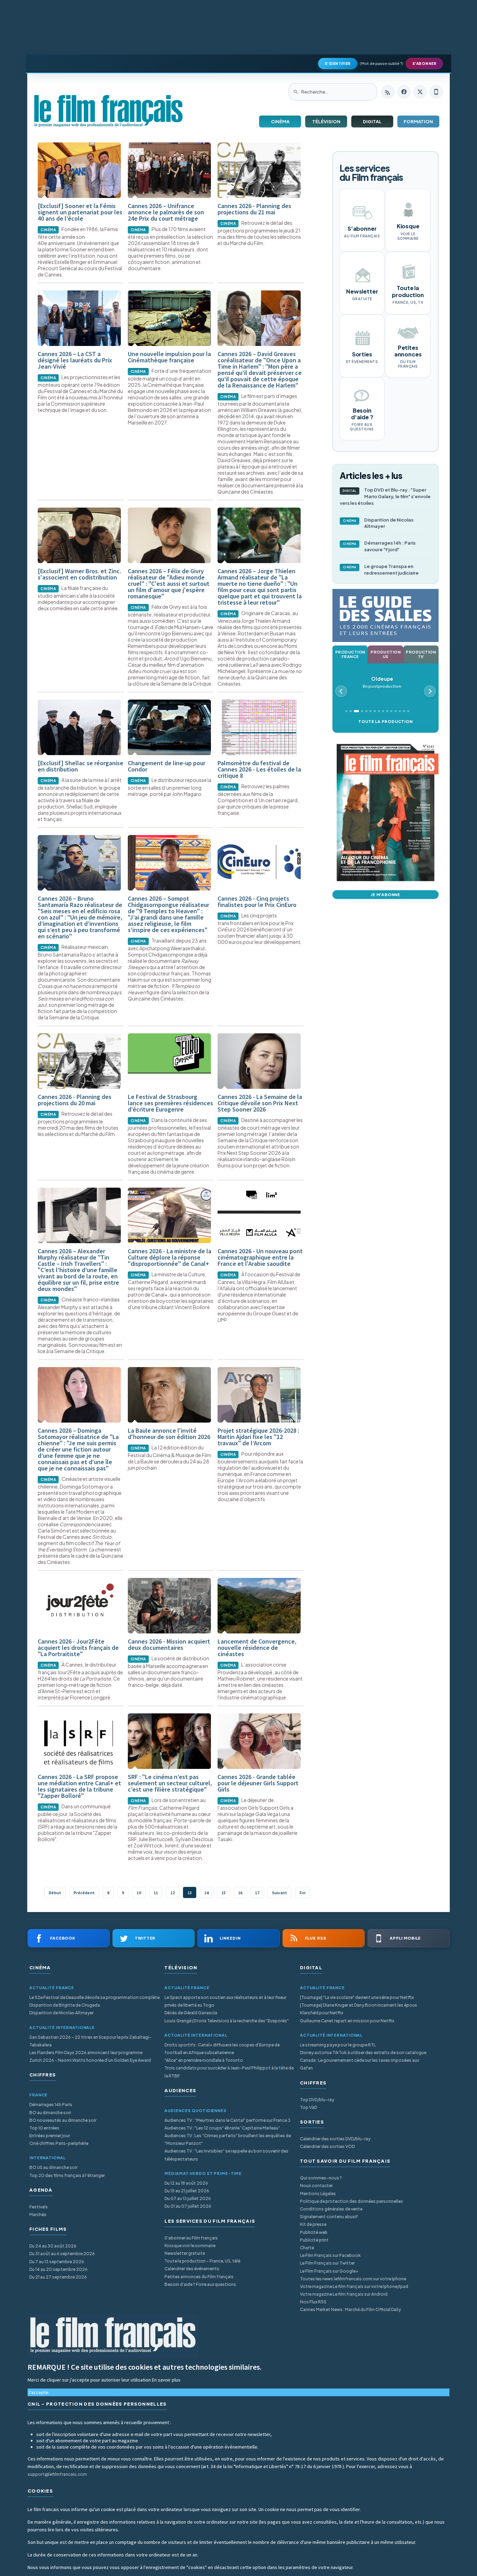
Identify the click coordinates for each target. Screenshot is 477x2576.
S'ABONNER (424, 64)
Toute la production (385, 721)
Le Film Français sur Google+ (329, 2271)
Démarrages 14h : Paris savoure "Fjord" (379, 546)
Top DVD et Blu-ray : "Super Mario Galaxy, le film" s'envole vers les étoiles (385, 496)
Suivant (280, 1893)
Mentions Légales (318, 2194)
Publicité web (314, 2232)
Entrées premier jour (50, 2136)
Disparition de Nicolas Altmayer (378, 523)
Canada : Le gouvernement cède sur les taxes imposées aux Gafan (359, 2064)
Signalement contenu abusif (329, 2217)
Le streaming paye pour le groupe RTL (338, 2045)
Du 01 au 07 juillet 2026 (188, 2206)
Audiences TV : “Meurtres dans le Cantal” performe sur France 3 (228, 2120)
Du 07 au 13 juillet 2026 (188, 2198)
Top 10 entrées (44, 2128)
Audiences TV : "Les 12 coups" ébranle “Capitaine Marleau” (222, 2128)
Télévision (326, 121)
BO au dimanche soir (50, 2113)
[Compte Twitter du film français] (420, 92)
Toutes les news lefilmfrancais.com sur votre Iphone (353, 2279)
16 (240, 1893)
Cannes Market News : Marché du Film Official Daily (350, 2309)
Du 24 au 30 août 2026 (53, 2246)
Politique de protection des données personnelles (351, 2201)
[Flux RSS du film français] (388, 92)
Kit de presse (313, 2224)
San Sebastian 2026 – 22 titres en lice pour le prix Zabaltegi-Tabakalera (90, 2041)
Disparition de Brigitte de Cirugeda (65, 2005)
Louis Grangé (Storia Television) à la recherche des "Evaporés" (227, 2021)
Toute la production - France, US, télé (202, 2261)
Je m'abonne (386, 895)
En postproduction (382, 682)
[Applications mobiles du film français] (436, 92)
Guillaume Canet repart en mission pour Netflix (347, 2021)
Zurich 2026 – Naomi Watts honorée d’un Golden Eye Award (90, 2060)
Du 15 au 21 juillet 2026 (187, 2191)
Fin (303, 1893)
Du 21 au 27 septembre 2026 (58, 2277)
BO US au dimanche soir (53, 2167)
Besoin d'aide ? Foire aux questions (200, 2284)
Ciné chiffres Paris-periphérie (59, 2143)
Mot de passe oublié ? (381, 63)
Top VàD (309, 2107)
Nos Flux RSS (313, 2302)
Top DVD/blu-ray (317, 2100)
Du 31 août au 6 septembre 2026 (62, 2254)
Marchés (38, 2215)
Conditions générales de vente (331, 2209)
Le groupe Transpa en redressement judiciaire (381, 570)
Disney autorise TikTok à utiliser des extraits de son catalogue (363, 2053)
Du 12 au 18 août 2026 (186, 2183)
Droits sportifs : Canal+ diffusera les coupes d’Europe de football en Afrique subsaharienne (222, 2049)
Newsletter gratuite (185, 2253)
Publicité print (314, 2240)
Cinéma (280, 121)
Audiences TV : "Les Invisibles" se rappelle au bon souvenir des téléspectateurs (226, 2155)
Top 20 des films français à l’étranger (67, 2175)
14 (206, 1893)
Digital (372, 121)
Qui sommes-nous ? (321, 2178)
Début (55, 1893)
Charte (307, 2248)
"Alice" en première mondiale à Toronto (204, 2060)
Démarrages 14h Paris (51, 2105)
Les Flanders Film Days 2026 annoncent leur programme (86, 2053)
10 (139, 1893)
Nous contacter (316, 2186)
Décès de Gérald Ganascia (191, 2013)
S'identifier (338, 64)
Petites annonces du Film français (199, 2277)
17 (257, 1893)
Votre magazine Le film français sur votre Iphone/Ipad (354, 2286)
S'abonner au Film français (191, 2238)
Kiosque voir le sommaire (190, 2246)
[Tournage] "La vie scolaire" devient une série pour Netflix (357, 1997)
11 (156, 1893)
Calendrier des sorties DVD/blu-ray (335, 2139)
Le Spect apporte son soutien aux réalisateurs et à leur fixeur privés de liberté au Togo (225, 2001)
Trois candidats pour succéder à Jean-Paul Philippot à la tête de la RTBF (229, 2072)
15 (223, 1893)
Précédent (84, 1893)
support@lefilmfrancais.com (57, 2474)
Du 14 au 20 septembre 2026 (58, 2269)
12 (173, 1893)
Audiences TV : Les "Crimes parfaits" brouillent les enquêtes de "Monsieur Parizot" (228, 2139)
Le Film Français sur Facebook (330, 2255)
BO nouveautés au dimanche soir (63, 2120)
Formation (418, 121)
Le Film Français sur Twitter (327, 2263)
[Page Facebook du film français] (404, 92)
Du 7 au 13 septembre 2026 (57, 2262)
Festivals (39, 2207)
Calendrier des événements (192, 2269)
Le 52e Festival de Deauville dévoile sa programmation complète (94, 1997)
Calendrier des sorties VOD (327, 2146)
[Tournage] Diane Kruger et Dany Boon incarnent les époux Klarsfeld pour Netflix (358, 2009)
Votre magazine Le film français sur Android (344, 2294)
